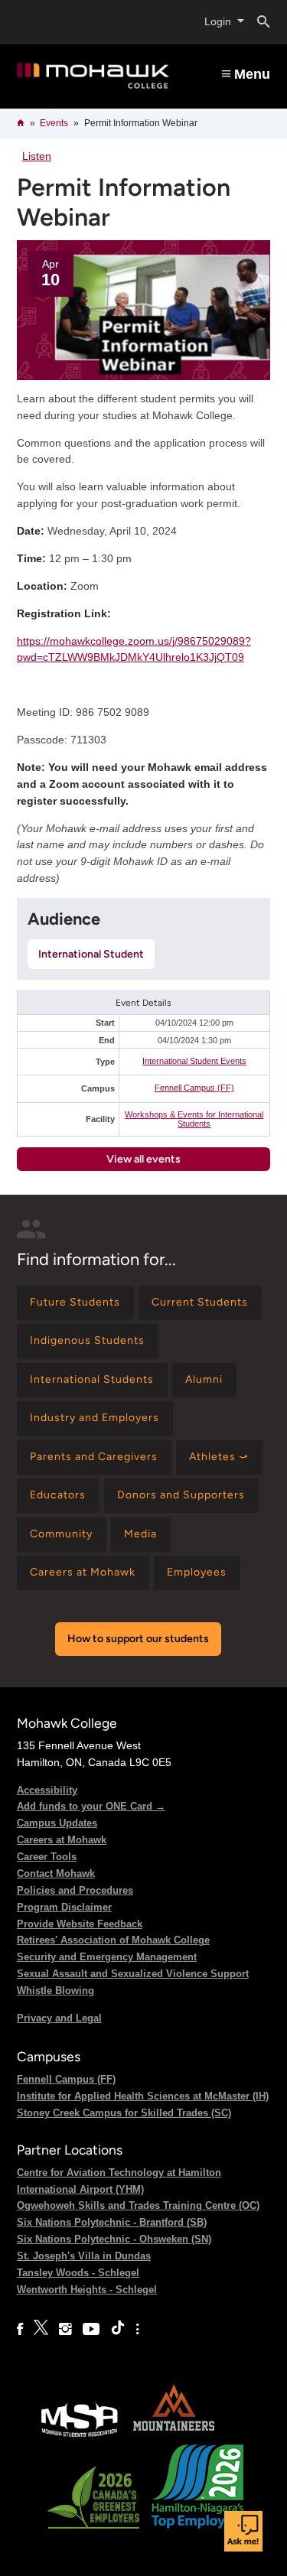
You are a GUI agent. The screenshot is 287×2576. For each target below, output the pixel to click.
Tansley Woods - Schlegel (78, 2273)
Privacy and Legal (59, 2018)
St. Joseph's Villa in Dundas (84, 2256)
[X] (41, 2329)
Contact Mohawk (56, 1873)
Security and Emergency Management (107, 1957)
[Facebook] (20, 2329)
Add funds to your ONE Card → (91, 1806)
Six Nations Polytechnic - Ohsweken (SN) (114, 2239)
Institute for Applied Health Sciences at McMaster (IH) (143, 2096)
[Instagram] (65, 2329)
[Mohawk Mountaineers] (173, 2436)
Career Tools (47, 1857)
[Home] (93, 76)
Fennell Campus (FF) (194, 1088)
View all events (143, 1159)
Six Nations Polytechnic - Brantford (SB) (112, 2222)
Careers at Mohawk (62, 1840)
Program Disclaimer (64, 1907)
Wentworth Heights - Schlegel (87, 2290)
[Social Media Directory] (137, 2329)
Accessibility (47, 1790)
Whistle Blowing (55, 1991)
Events (54, 123)
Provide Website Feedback (80, 1924)
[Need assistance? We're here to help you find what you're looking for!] (243, 2531)
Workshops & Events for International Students (194, 1119)
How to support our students (138, 1639)
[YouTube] (91, 2329)
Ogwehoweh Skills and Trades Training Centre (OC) (138, 2205)
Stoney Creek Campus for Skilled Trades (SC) (124, 2113)
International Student (91, 954)
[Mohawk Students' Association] (80, 2436)
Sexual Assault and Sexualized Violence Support (133, 1974)
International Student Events (194, 1061)
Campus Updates (57, 1823)
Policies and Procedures (75, 1890)
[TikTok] (118, 2329)
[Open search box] (258, 22)
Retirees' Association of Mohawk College (113, 1940)
